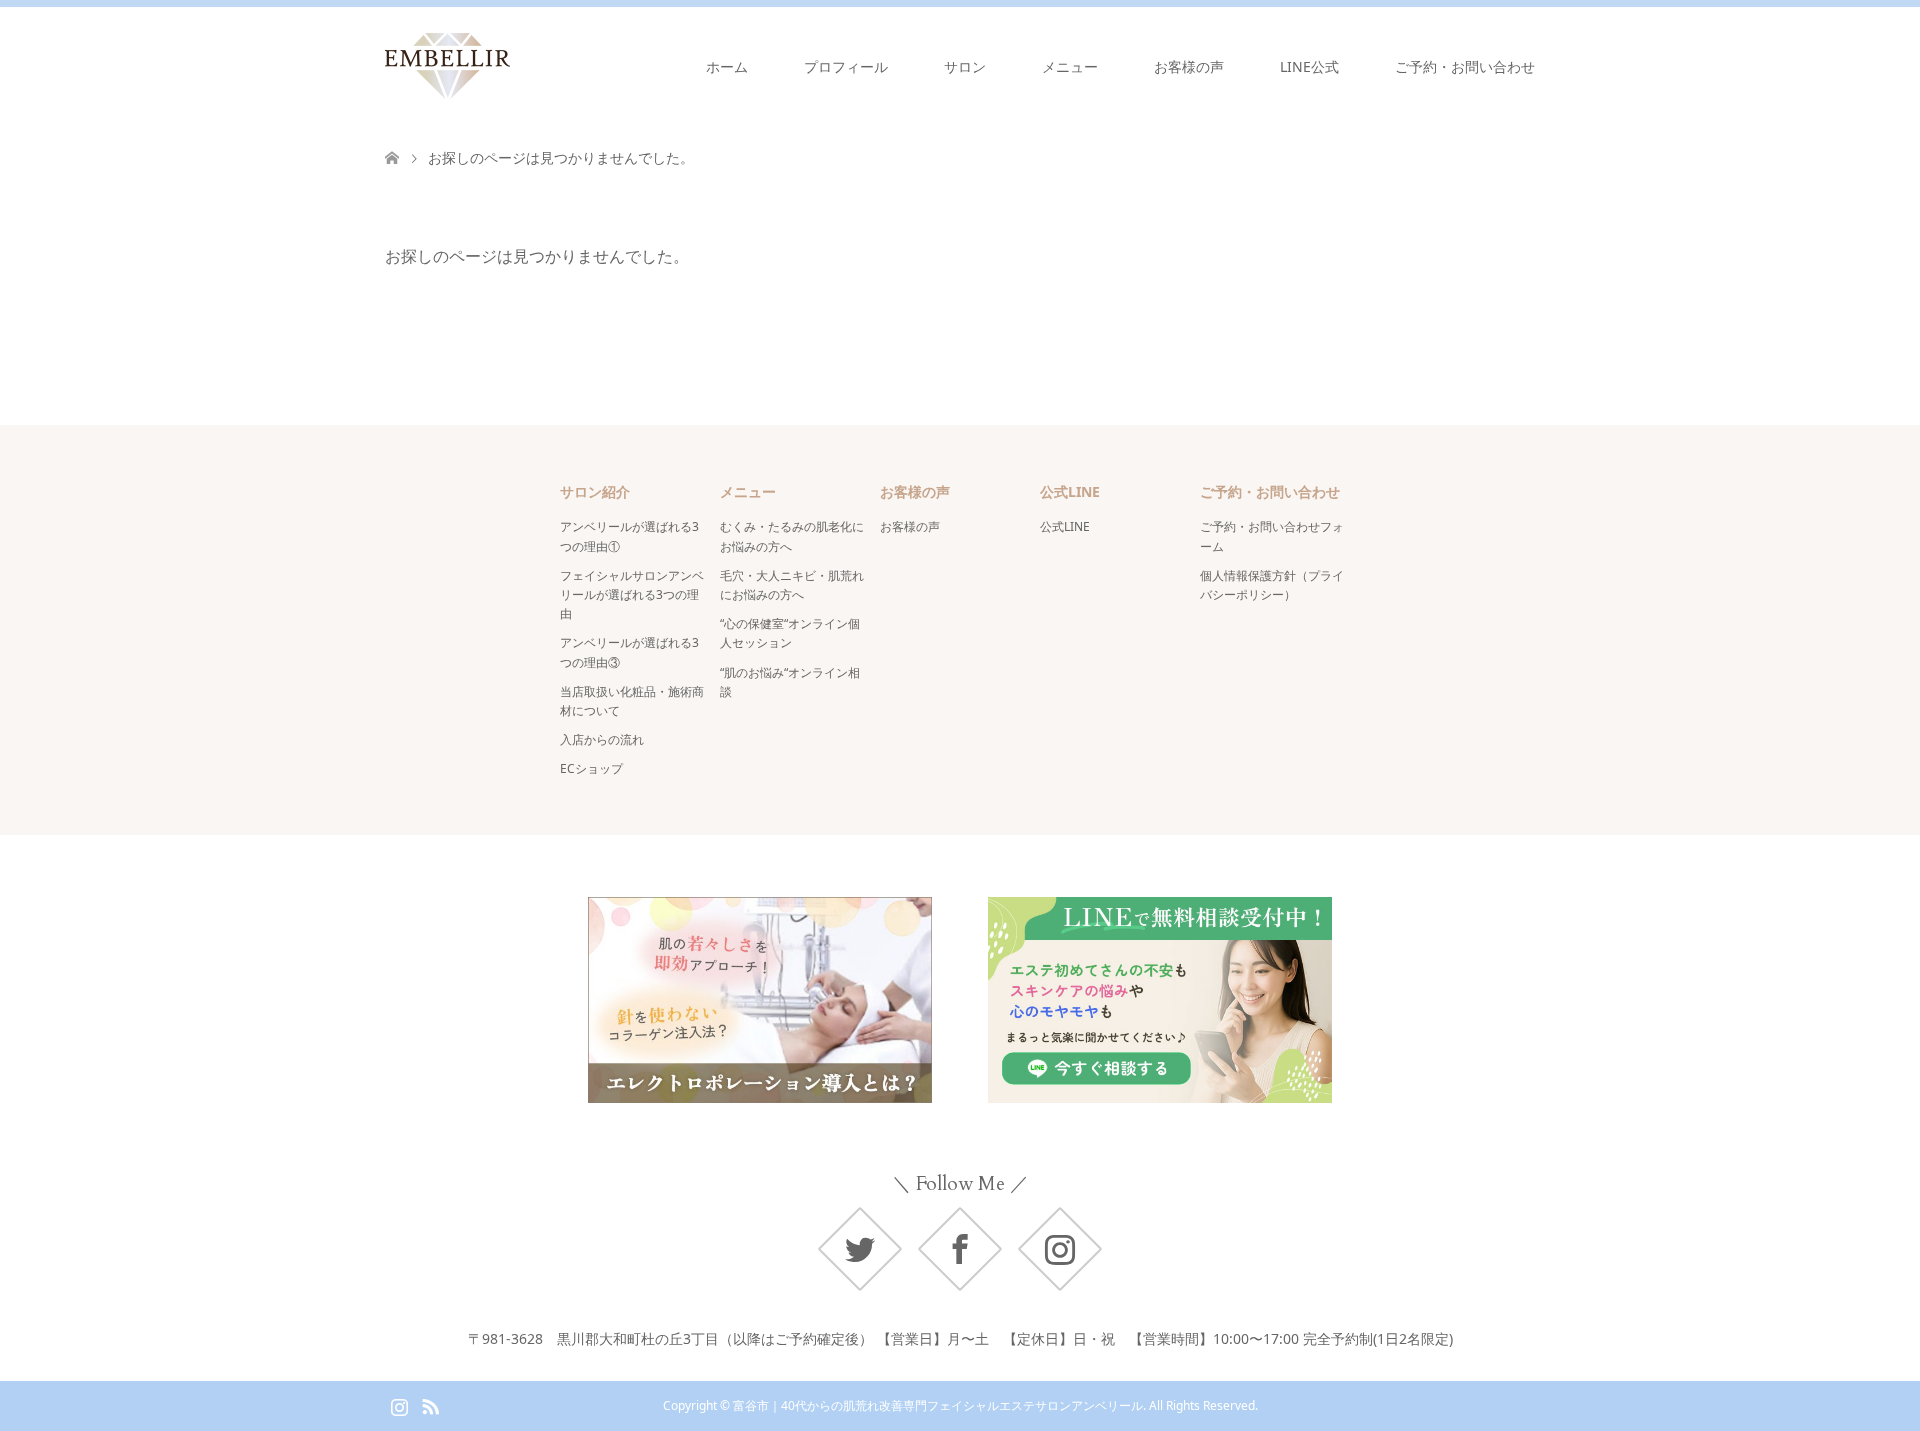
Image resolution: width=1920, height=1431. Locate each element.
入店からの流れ (602, 739)
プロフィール (846, 66)
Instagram (1060, 1249)
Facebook (960, 1249)
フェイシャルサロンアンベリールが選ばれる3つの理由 (632, 594)
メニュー (1070, 66)
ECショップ (591, 768)
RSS (430, 1405)
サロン (965, 66)
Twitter (860, 1249)
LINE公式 (1309, 66)
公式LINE (1065, 526)
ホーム (727, 66)
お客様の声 (1189, 66)
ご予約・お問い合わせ (1465, 66)
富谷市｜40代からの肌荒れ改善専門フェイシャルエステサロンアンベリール (938, 1405)
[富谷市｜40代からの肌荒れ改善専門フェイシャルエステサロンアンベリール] (510, 66)
